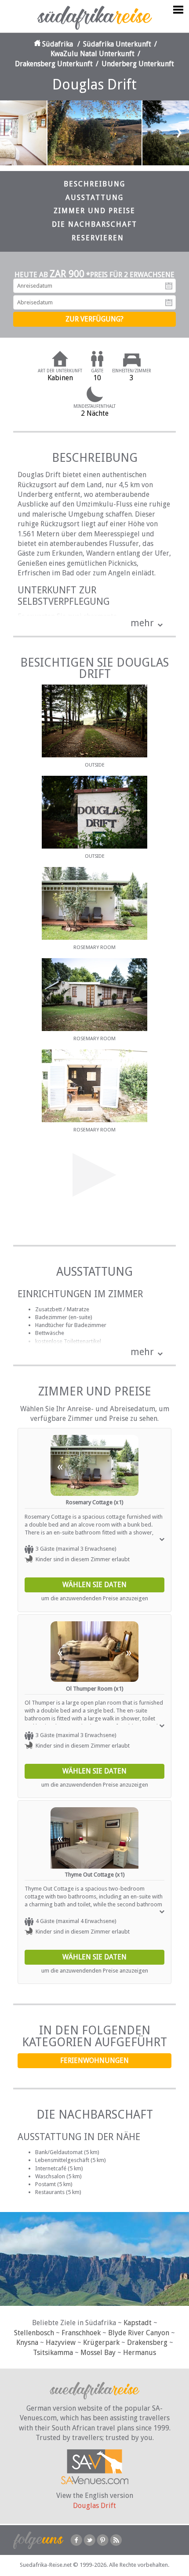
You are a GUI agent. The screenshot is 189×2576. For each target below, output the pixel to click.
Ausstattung (94, 198)
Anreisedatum (169, 286)
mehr (142, 623)
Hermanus (140, 2353)
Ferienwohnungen (94, 2060)
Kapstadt (138, 2323)
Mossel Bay (98, 2353)
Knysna (27, 2342)
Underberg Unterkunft (138, 64)
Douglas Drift (94, 2506)
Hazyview (61, 2342)
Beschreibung (94, 184)
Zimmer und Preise (94, 211)
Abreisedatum (169, 303)
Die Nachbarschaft (94, 224)
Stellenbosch (34, 2333)
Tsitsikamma (53, 2353)
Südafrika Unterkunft (117, 44)
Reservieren (98, 238)
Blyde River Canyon (139, 2333)
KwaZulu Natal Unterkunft (93, 54)
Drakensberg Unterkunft (54, 64)
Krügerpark (101, 2342)
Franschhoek (81, 2333)
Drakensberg (147, 2342)
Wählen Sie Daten (94, 1585)
